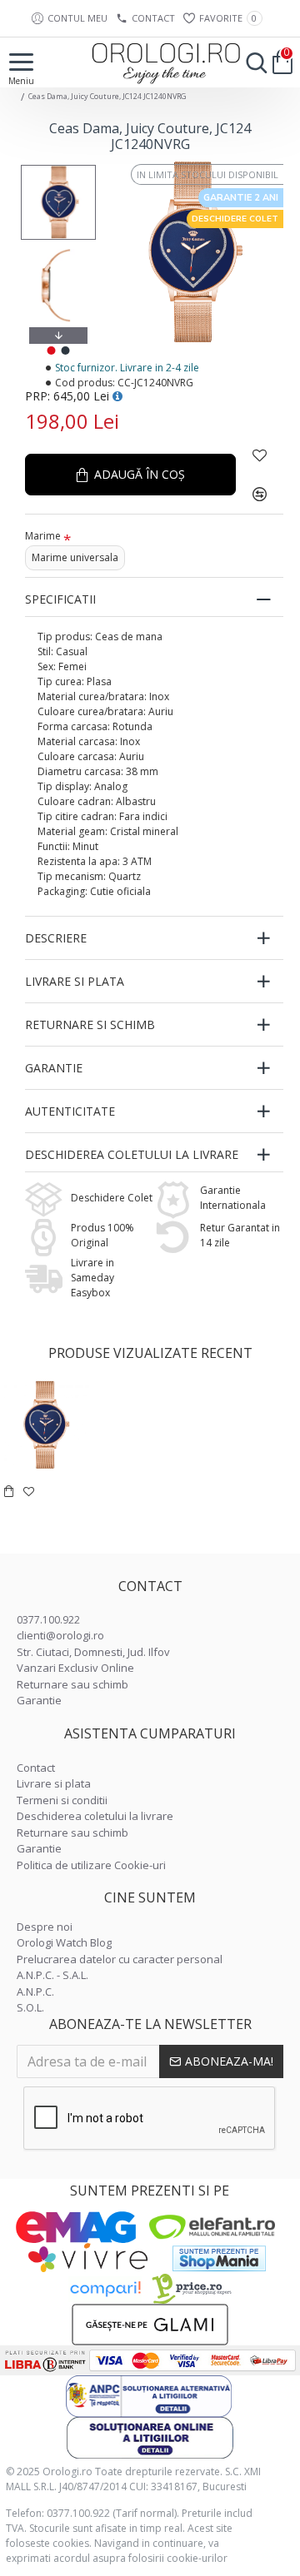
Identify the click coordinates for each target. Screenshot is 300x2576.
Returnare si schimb (90, 1024)
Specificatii (60, 599)
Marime (43, 536)
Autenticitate (70, 1111)
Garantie (54, 1068)
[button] (58, 169)
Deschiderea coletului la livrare (132, 1154)
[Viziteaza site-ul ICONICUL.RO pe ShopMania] (219, 2258)
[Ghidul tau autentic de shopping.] (105, 2289)
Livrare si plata (75, 981)
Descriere (56, 938)
